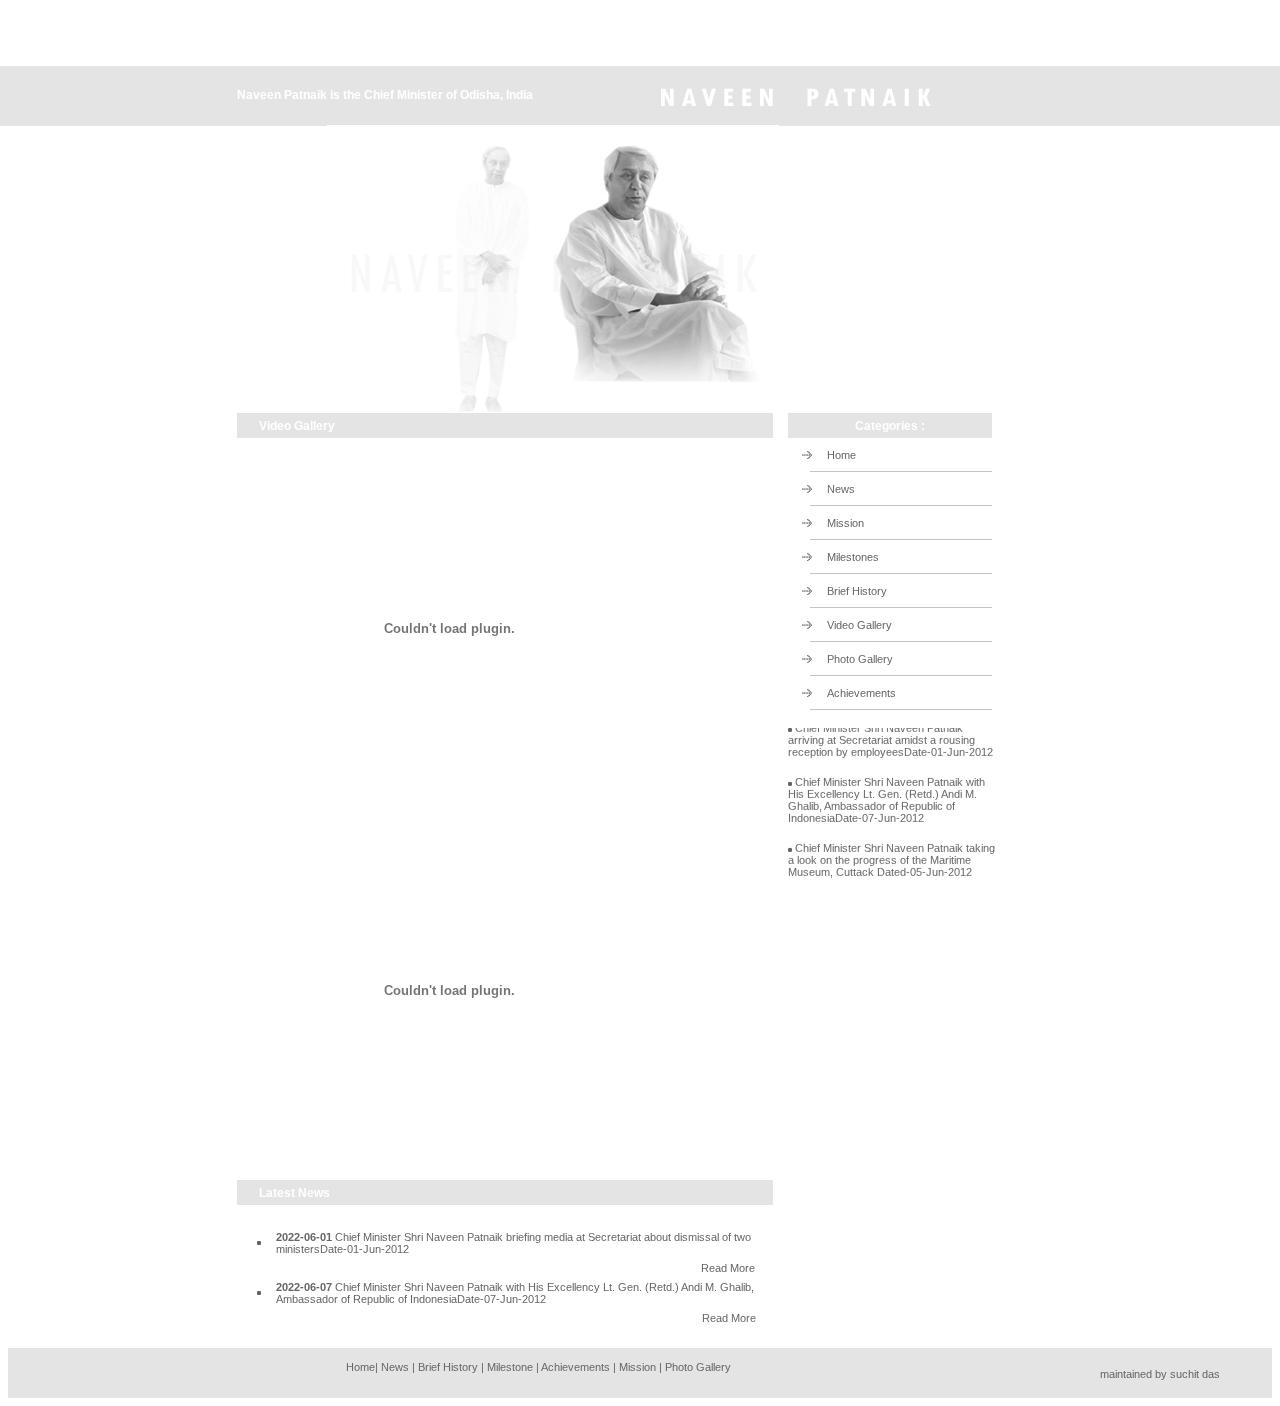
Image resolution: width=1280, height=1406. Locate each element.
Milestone (510, 1367)
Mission (845, 523)
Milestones (853, 557)
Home (841, 455)
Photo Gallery (860, 659)
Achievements (861, 693)
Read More (728, 1268)
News (841, 489)
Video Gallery (859, 625)
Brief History (857, 591)
